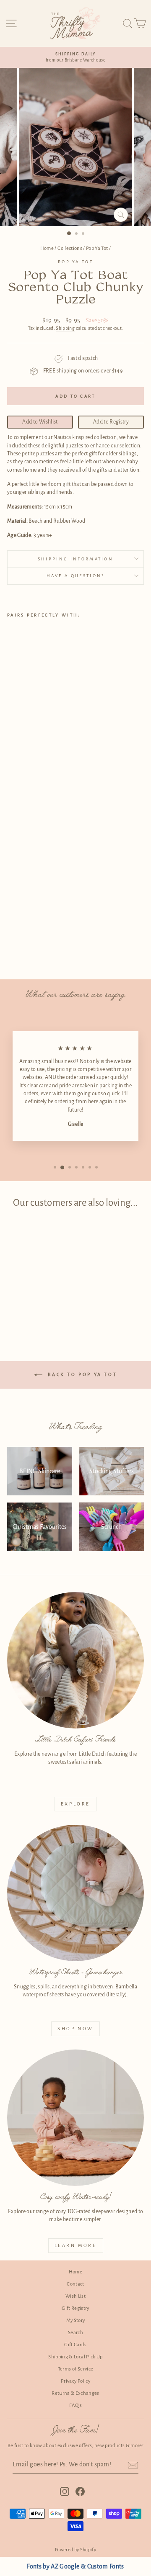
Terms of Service (76, 2369)
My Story (76, 2320)
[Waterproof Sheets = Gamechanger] (75, 1893)
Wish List (75, 2296)
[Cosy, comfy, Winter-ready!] (75, 2118)
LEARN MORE (76, 2245)
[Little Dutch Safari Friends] (75, 1660)
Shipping (65, 328)
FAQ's (75, 2405)
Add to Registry (111, 422)
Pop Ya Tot (97, 248)
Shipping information (75, 559)
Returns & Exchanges (75, 2393)
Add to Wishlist (40, 422)
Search (75, 2333)
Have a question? (76, 576)
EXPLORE (75, 1804)
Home (47, 248)
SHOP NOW (75, 2029)
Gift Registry (75, 2308)
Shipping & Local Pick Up (75, 2357)
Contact (75, 2284)
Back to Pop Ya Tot (81, 1374)
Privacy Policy (75, 2381)
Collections (70, 248)
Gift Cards (75, 2345)
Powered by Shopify (75, 2550)
